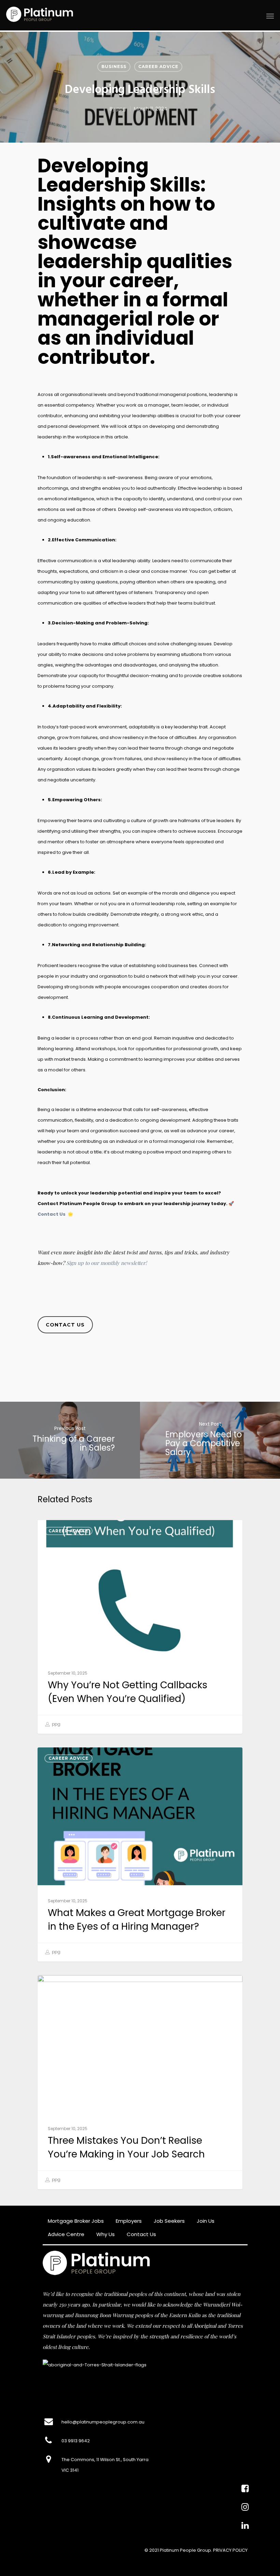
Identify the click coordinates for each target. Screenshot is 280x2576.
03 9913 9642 (76, 2441)
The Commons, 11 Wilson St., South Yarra (105, 2460)
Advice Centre (66, 2234)
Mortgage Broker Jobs (76, 2221)
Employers (129, 2221)
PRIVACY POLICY (230, 2550)
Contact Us (52, 1214)
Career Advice (158, 67)
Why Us (106, 2234)
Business (114, 67)
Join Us (206, 2221)
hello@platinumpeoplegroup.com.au (103, 2422)
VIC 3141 (70, 2470)
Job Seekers (169, 2221)
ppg (121, 109)
